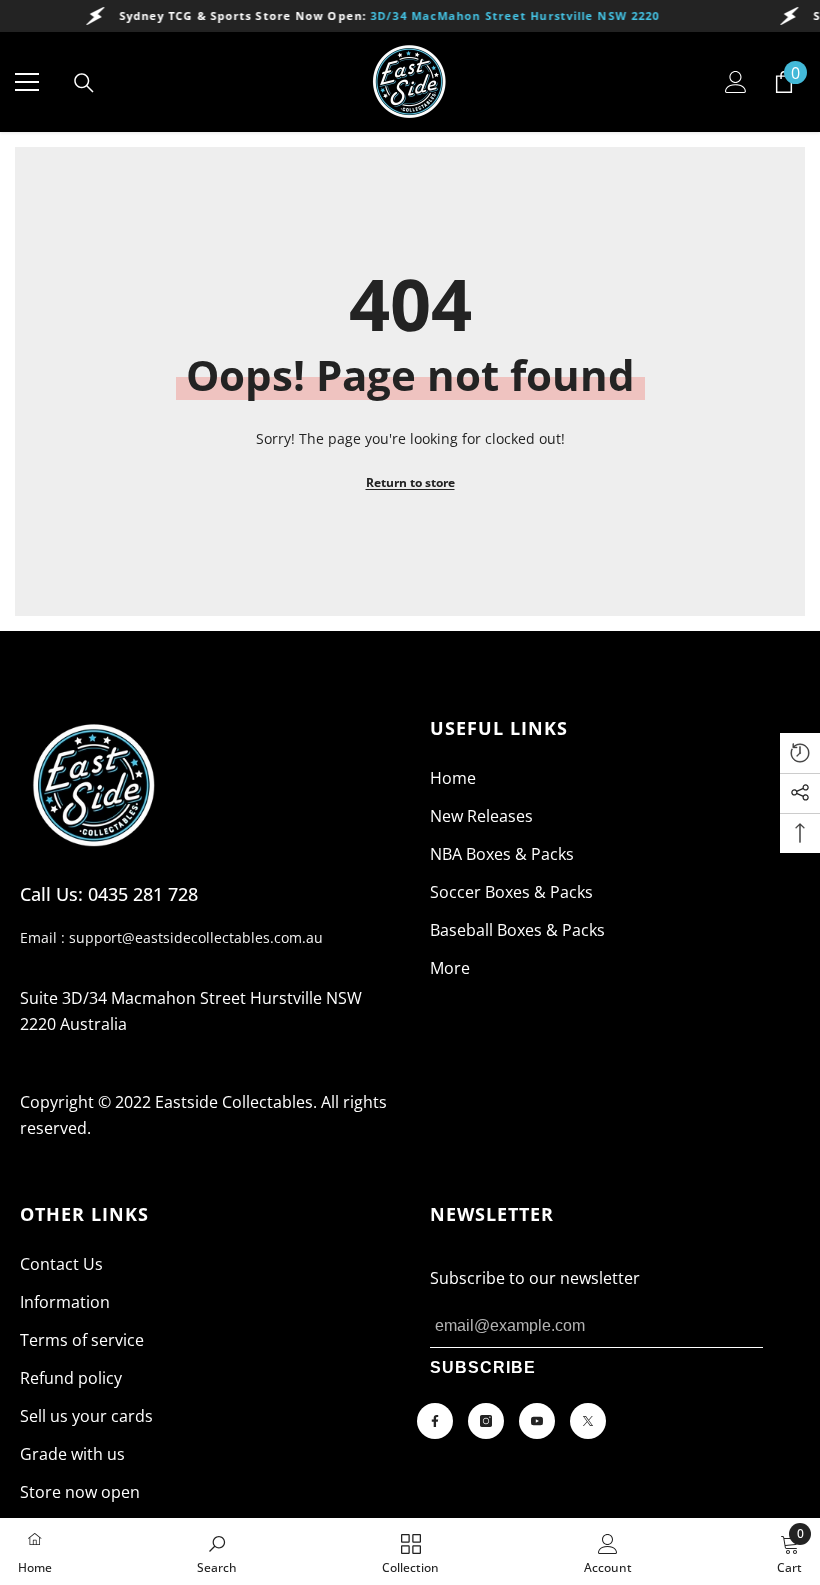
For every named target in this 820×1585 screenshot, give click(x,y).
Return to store (410, 482)
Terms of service (82, 1340)
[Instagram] (486, 1421)
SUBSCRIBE (483, 1367)
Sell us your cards (86, 1416)
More (450, 968)
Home (453, 778)
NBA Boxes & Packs (502, 854)
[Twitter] (588, 1421)
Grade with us (72, 1454)
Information (65, 1302)
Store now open (80, 1492)
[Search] (84, 83)
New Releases (481, 816)
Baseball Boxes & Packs (517, 930)
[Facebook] (435, 1421)
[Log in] (736, 82)
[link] (217, 1552)
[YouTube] (537, 1421)
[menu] (27, 82)
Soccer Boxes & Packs (511, 892)
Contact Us (61, 1264)
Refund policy (71, 1378)
